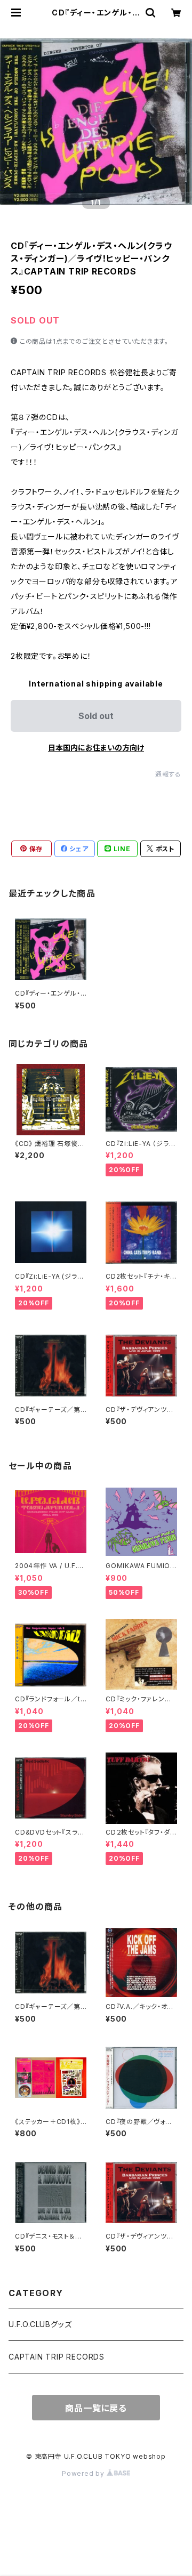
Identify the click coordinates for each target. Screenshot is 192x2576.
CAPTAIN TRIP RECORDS (57, 2357)
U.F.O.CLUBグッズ (40, 2324)
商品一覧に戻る (96, 2408)
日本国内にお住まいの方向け (96, 748)
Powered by (84, 2473)
